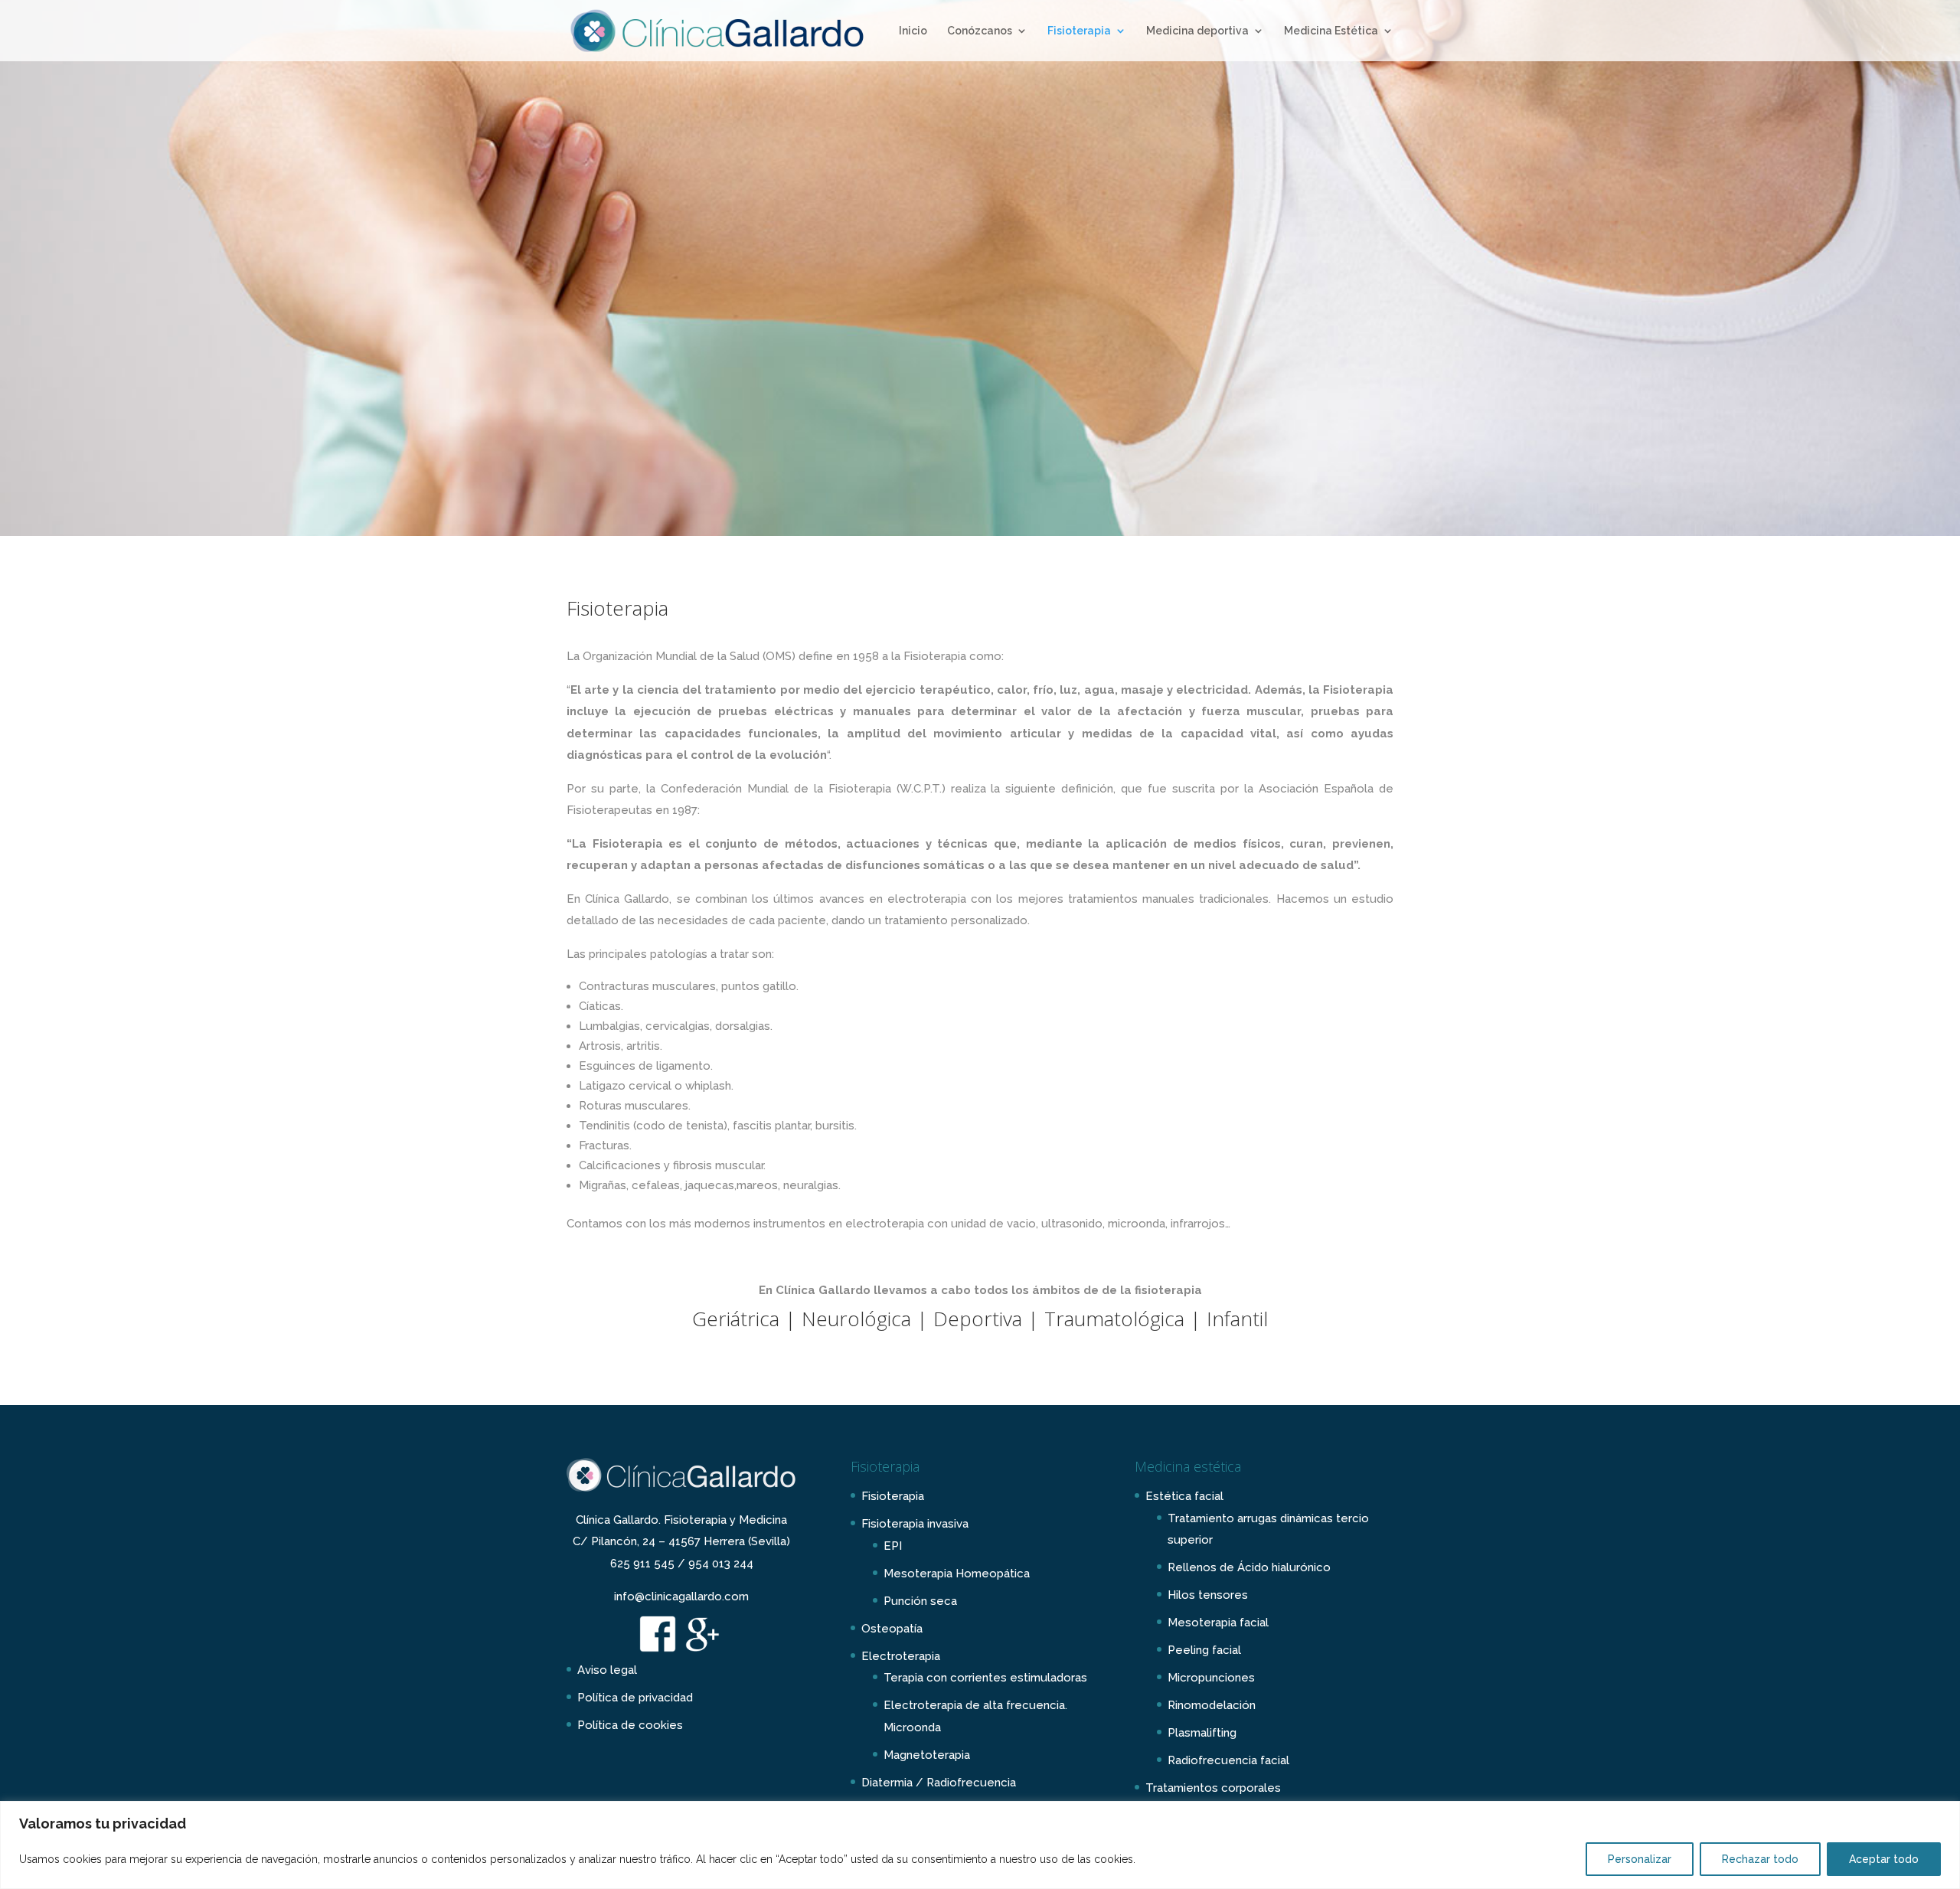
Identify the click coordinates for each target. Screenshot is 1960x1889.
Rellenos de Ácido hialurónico (1249, 1567)
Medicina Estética (1331, 31)
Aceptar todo (1884, 1859)
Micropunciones (1211, 1678)
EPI (893, 1546)
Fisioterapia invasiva (915, 1524)
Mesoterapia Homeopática (957, 1574)
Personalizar (1640, 1859)
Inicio (913, 31)
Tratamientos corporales (1213, 1788)
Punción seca (920, 1601)
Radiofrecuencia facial (1228, 1760)
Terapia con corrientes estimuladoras (985, 1678)
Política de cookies (630, 1725)
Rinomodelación (1212, 1705)
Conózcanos (980, 31)
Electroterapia (901, 1656)
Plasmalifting (1202, 1733)
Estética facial (1184, 1496)
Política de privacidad (635, 1698)
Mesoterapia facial (1218, 1623)
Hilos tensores (1208, 1595)
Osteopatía (892, 1629)
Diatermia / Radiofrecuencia (939, 1783)
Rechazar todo (1760, 1859)
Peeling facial (1204, 1650)
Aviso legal (607, 1670)
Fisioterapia (1079, 31)
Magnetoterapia (927, 1755)
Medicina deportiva (1197, 31)
